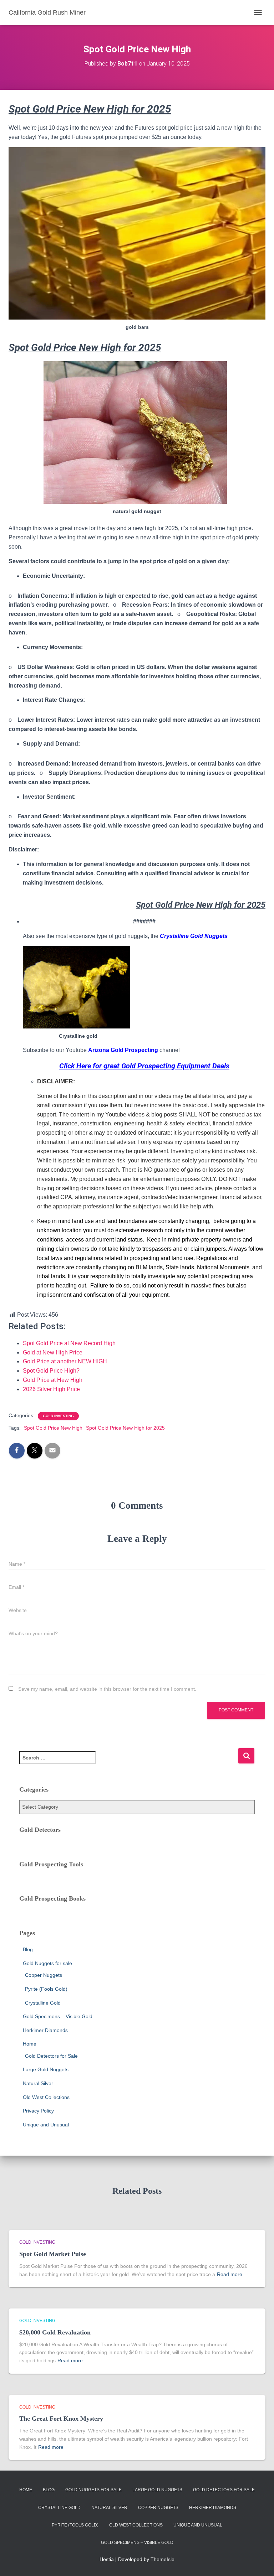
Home (30, 2044)
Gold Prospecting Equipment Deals (175, 1066)
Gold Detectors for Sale (51, 2056)
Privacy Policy (38, 2111)
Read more (230, 2274)
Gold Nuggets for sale (47, 1963)
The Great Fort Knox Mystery (61, 2419)
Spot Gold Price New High (53, 1428)
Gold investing (58, 1416)
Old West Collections (46, 2097)
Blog (28, 1949)
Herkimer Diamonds (45, 2030)
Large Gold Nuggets (46, 2069)
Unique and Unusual (46, 2125)
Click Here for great (89, 1066)
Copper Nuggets (44, 1975)
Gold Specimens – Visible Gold (58, 2016)
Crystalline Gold (43, 2003)
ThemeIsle (163, 2559)
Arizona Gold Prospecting (123, 1050)
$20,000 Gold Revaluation (55, 2332)
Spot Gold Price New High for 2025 (125, 1428)
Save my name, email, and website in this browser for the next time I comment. (107, 1689)
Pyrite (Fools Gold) (46, 1989)
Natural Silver (38, 2083)
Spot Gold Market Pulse (53, 2254)
